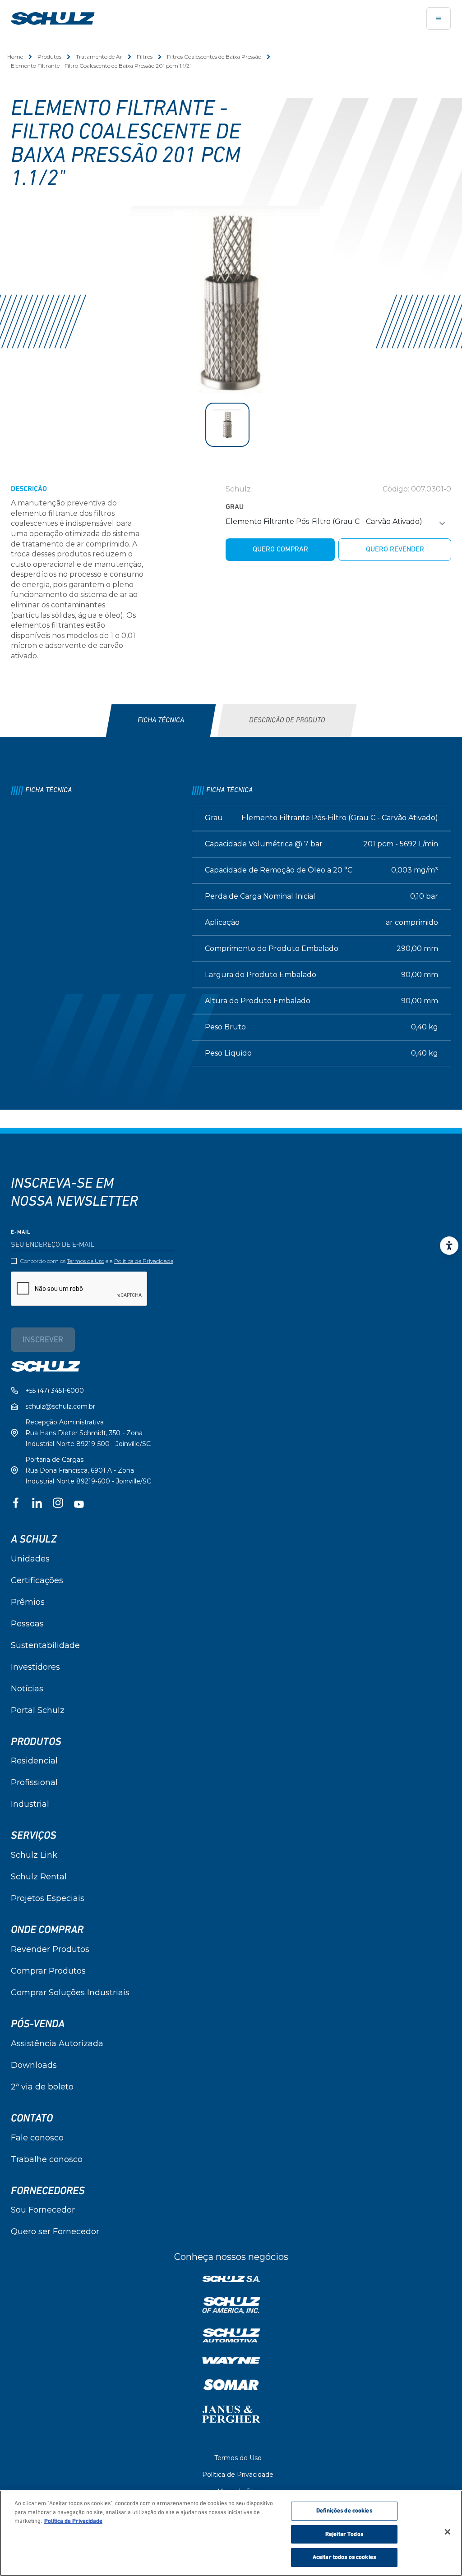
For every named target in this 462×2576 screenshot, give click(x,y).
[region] (231, 2533)
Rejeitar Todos (344, 2534)
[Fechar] (448, 2532)
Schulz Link (34, 1855)
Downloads (34, 2065)
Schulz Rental (39, 1877)
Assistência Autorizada (57, 2043)
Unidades (30, 1559)
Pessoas (27, 1624)
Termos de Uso (85, 1261)
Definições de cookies (344, 2511)
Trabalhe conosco (47, 2159)
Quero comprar (280, 550)
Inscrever (43, 1341)
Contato (32, 2118)
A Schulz (34, 1539)
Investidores (35, 1667)
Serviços (34, 1836)
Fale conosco (37, 2138)
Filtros (145, 57)
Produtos (49, 57)
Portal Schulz (38, 1710)
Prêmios (28, 1602)
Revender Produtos (50, 1949)
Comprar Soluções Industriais (70, 1993)
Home (15, 57)
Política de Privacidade (144, 1261)
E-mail (21, 1232)
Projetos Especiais (48, 1898)
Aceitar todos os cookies (344, 2557)
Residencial (34, 1761)
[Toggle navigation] (439, 18)
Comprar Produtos (48, 1971)
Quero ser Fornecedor (55, 2232)
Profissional (34, 1782)
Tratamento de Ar (99, 57)
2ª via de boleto (42, 2087)
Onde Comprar (47, 1930)
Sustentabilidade (45, 1645)
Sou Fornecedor (43, 2210)
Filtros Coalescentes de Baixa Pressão (214, 57)
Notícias (27, 1689)
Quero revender (395, 550)
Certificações (37, 1580)
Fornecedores (48, 2191)
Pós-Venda (38, 2024)
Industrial (30, 1804)
